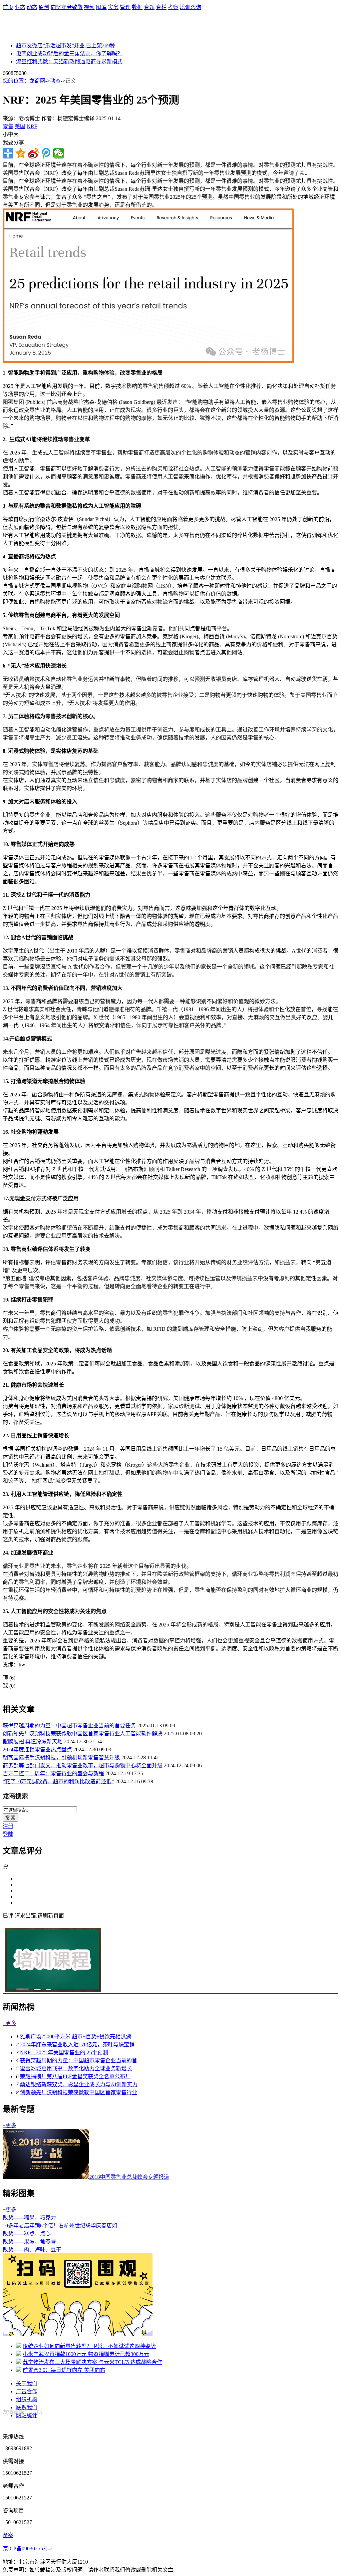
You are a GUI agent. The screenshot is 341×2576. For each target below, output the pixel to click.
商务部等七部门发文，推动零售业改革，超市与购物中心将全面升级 (83, 1765)
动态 (32, 7)
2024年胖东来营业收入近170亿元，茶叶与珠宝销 (77, 2044)
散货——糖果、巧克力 (29, 2218)
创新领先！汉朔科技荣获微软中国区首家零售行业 (79, 2092)
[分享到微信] (59, 153)
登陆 (8, 1834)
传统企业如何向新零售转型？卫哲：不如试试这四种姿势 (89, 2346)
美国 (20, 126)
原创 (44, 7)
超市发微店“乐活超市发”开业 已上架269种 (66, 45)
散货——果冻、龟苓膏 (29, 2242)
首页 (8, 7)
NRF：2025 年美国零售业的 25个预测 (64, 2052)
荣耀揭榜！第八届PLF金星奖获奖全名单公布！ (75, 2076)
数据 (137, 7)
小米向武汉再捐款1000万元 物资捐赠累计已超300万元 (86, 2354)
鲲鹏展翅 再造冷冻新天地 (33, 1741)
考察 (173, 7)
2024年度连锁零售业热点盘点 (37, 1749)
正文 (71, 81)
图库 (101, 7)
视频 (89, 7)
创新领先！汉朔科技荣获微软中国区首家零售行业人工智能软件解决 (83, 1733)
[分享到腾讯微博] (46, 153)
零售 (8, 126)
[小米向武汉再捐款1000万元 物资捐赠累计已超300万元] (19, 2354)
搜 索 (10, 1818)
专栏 (161, 7)
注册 (8, 1826)
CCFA (36, 2412)
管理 (125, 7)
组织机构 (27, 2399)
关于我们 (27, 2383)
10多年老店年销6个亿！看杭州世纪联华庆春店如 (60, 2226)
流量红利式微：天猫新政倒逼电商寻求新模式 (69, 61)
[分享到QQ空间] (21, 153)
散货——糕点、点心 (27, 2234)
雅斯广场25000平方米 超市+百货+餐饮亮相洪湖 (76, 2036)
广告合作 (27, 2391)
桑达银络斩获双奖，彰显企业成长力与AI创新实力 (79, 2084)
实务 (113, 7)
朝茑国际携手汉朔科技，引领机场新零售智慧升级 (61, 1757)
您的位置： (16, 81)
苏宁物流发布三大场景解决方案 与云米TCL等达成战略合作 (92, 2362)
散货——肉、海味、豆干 (32, 2250)
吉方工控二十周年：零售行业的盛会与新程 (53, 1773)
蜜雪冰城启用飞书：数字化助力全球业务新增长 (76, 2068)
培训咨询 (190, 7)
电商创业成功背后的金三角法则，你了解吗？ (69, 53)
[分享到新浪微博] (33, 153)
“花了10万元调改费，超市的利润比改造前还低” (58, 1781)
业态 (20, 7)
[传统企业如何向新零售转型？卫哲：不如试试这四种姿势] (19, 2346)
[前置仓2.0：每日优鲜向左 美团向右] (19, 2370)
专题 (149, 7)
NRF (32, 126)
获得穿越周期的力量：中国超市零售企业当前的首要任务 (69, 1725)
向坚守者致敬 (67, 7)
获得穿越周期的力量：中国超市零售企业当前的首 (79, 2060)
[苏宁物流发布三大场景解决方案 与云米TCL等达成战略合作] (19, 2362)
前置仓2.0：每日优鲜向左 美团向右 (64, 2370)
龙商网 (37, 81)
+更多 (9, 2023)
